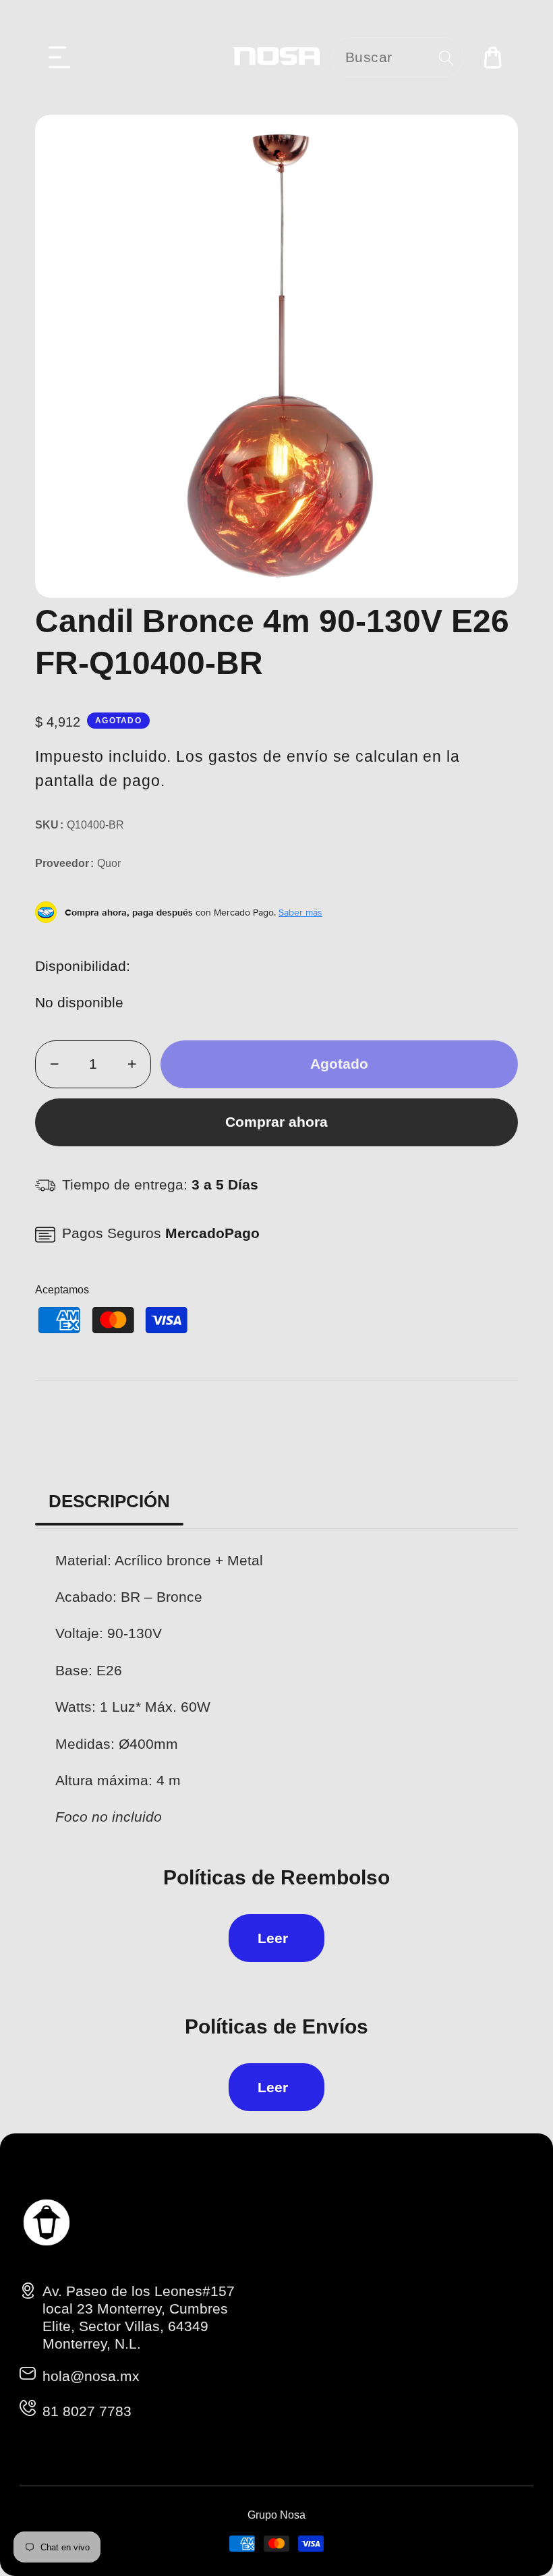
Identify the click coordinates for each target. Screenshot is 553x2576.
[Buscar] (446, 58)
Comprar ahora (276, 1122)
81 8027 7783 (87, 2411)
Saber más (300, 912)
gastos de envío (268, 756)
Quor (109, 863)
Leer (273, 1938)
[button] (60, 57)
